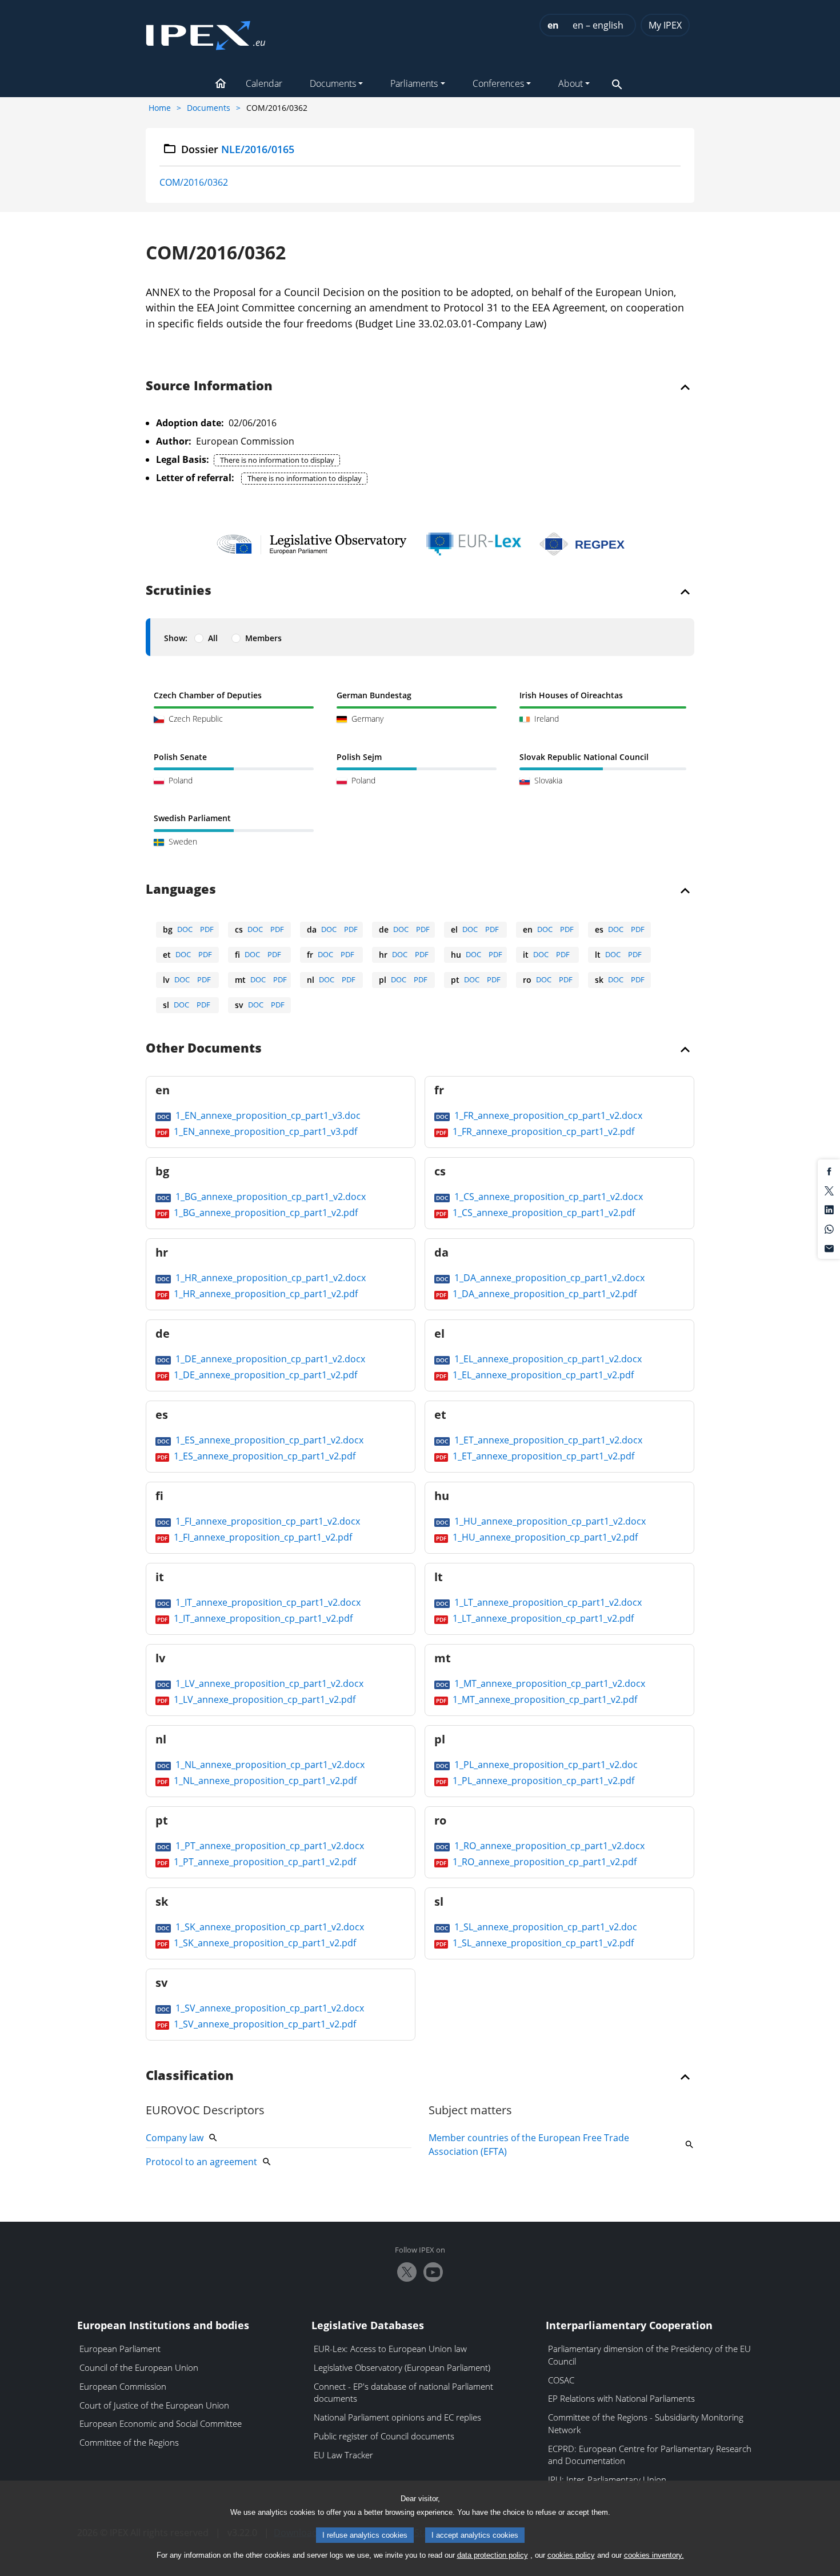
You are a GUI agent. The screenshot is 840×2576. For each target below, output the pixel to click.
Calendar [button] (264, 83)
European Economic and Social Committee (161, 2423)
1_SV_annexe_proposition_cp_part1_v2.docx (269, 2008)
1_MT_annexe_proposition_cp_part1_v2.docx (549, 1683)
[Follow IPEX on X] (407, 2272)
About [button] (571, 83)
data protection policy (493, 2555)
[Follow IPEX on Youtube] (433, 2272)
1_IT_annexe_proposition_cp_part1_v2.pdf (262, 1618)
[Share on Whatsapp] (829, 1229)
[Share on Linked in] (829, 1209)
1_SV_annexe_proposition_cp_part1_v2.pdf (264, 2024)
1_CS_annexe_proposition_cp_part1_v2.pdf (543, 1213)
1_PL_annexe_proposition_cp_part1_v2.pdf (542, 1781)
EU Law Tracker (343, 2455)
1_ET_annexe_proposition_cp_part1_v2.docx (547, 1440)
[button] (221, 85)
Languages (181, 890)
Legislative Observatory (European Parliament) (402, 2367)
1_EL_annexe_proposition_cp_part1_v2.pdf (542, 1375)
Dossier (238, 149)
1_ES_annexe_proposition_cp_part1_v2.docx (268, 1440)
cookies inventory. (654, 2555)
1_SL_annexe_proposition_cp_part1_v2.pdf (542, 1943)
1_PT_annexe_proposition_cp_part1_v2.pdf (264, 1862)
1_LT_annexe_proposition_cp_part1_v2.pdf (542, 1618)
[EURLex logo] (474, 544)
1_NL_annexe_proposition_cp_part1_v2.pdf (264, 1781)
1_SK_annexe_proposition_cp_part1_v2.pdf (264, 1943)
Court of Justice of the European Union (154, 2405)
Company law (175, 2138)
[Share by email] (829, 1247)
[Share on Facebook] (829, 1171)
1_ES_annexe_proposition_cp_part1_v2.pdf (263, 1456)
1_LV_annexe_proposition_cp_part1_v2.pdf (263, 1699)
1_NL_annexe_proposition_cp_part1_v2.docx (269, 1765)
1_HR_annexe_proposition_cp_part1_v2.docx (269, 1278)
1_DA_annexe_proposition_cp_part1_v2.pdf (543, 1294)
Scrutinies (179, 591)
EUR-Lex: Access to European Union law (390, 2349)
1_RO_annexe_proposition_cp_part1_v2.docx (548, 1846)
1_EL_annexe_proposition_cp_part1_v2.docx (547, 1359)
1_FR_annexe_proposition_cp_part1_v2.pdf (542, 1131)
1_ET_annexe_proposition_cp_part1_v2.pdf (542, 1456)
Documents (209, 108)
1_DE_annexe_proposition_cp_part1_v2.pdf (264, 1375)
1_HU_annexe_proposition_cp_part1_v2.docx (549, 1521)
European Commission (123, 2386)
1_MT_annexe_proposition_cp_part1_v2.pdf (544, 1699)
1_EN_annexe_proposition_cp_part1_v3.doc (267, 1115)
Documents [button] (333, 83)
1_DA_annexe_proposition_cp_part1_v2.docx (548, 1278)
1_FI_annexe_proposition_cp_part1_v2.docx (267, 1521)
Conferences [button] (498, 83)
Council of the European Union (139, 2367)
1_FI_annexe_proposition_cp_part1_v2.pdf (262, 1537)
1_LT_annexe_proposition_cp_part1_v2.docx (547, 1602)
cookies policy (571, 2555)
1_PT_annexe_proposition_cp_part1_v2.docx (269, 1846)
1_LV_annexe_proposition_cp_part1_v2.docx (268, 1683)
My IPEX (665, 25)
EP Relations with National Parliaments (621, 2398)
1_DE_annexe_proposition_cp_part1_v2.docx (269, 1359)
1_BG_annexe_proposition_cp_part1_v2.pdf (265, 1213)
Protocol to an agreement (201, 2162)
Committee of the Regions (129, 2442)
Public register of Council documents (384, 2436)
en (553, 25)
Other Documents (204, 1049)
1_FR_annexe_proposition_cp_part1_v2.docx (547, 1115)
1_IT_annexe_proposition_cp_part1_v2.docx (267, 1602)
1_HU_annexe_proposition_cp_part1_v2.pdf (544, 1537)
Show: (176, 638)
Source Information (209, 386)
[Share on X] (829, 1190)
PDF (207, 929)
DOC (185, 929)
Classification (190, 2076)
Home (160, 108)
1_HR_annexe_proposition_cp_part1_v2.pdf (265, 1294)
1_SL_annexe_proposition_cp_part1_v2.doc (545, 1927)
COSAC (561, 2380)
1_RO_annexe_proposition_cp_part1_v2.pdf (543, 1862)
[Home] (206, 32)
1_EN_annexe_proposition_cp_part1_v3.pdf (264, 1131)
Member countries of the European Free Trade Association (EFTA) (529, 2145)
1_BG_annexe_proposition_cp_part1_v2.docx (269, 1197)
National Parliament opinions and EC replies (397, 2417)
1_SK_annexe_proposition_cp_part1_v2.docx (269, 1927)
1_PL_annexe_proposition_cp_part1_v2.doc (545, 1765)
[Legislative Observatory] (312, 544)
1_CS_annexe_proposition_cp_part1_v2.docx (547, 1197)
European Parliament (120, 2349)
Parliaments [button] (414, 83)
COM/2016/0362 (194, 182)
